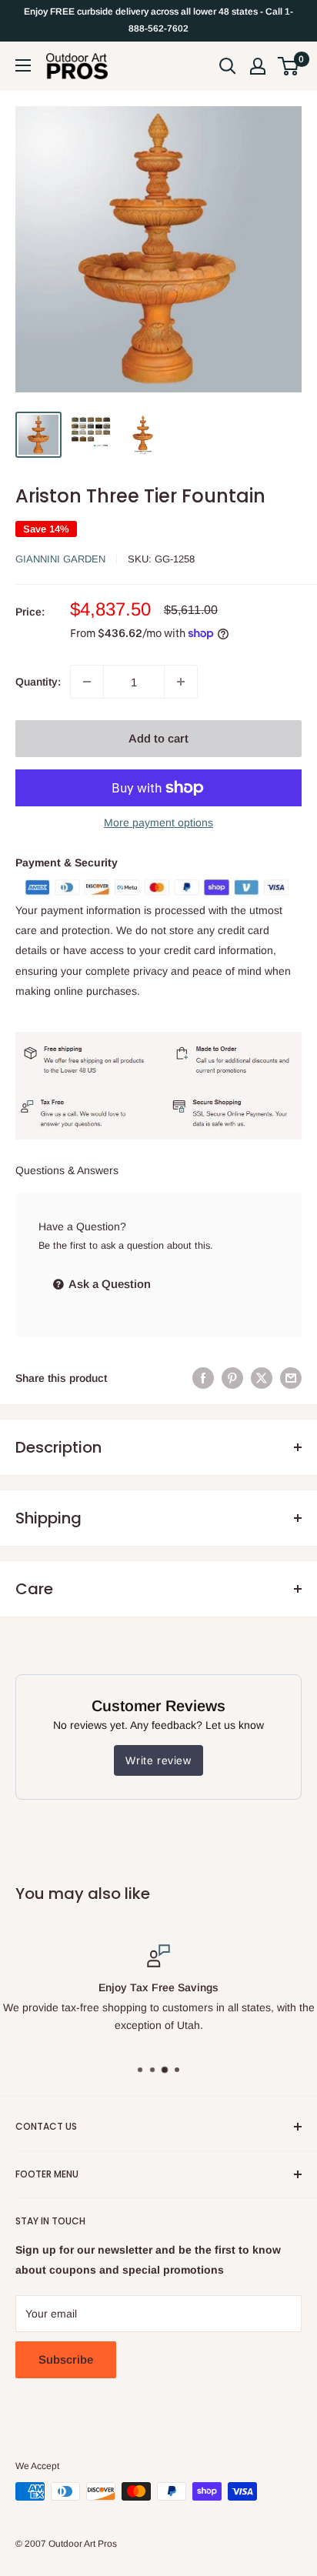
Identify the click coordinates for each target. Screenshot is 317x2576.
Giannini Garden (60, 559)
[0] (289, 66)
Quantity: (38, 682)
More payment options (158, 823)
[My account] (258, 66)
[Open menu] (23, 65)
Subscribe (66, 2359)
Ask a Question (108, 1284)
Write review (158, 1760)
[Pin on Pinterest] (232, 1378)
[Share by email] (291, 1378)
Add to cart (158, 738)
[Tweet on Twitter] (262, 1378)
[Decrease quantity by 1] (87, 682)
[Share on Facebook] (203, 1378)
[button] (288, 66)
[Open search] (228, 66)
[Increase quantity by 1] (181, 682)
